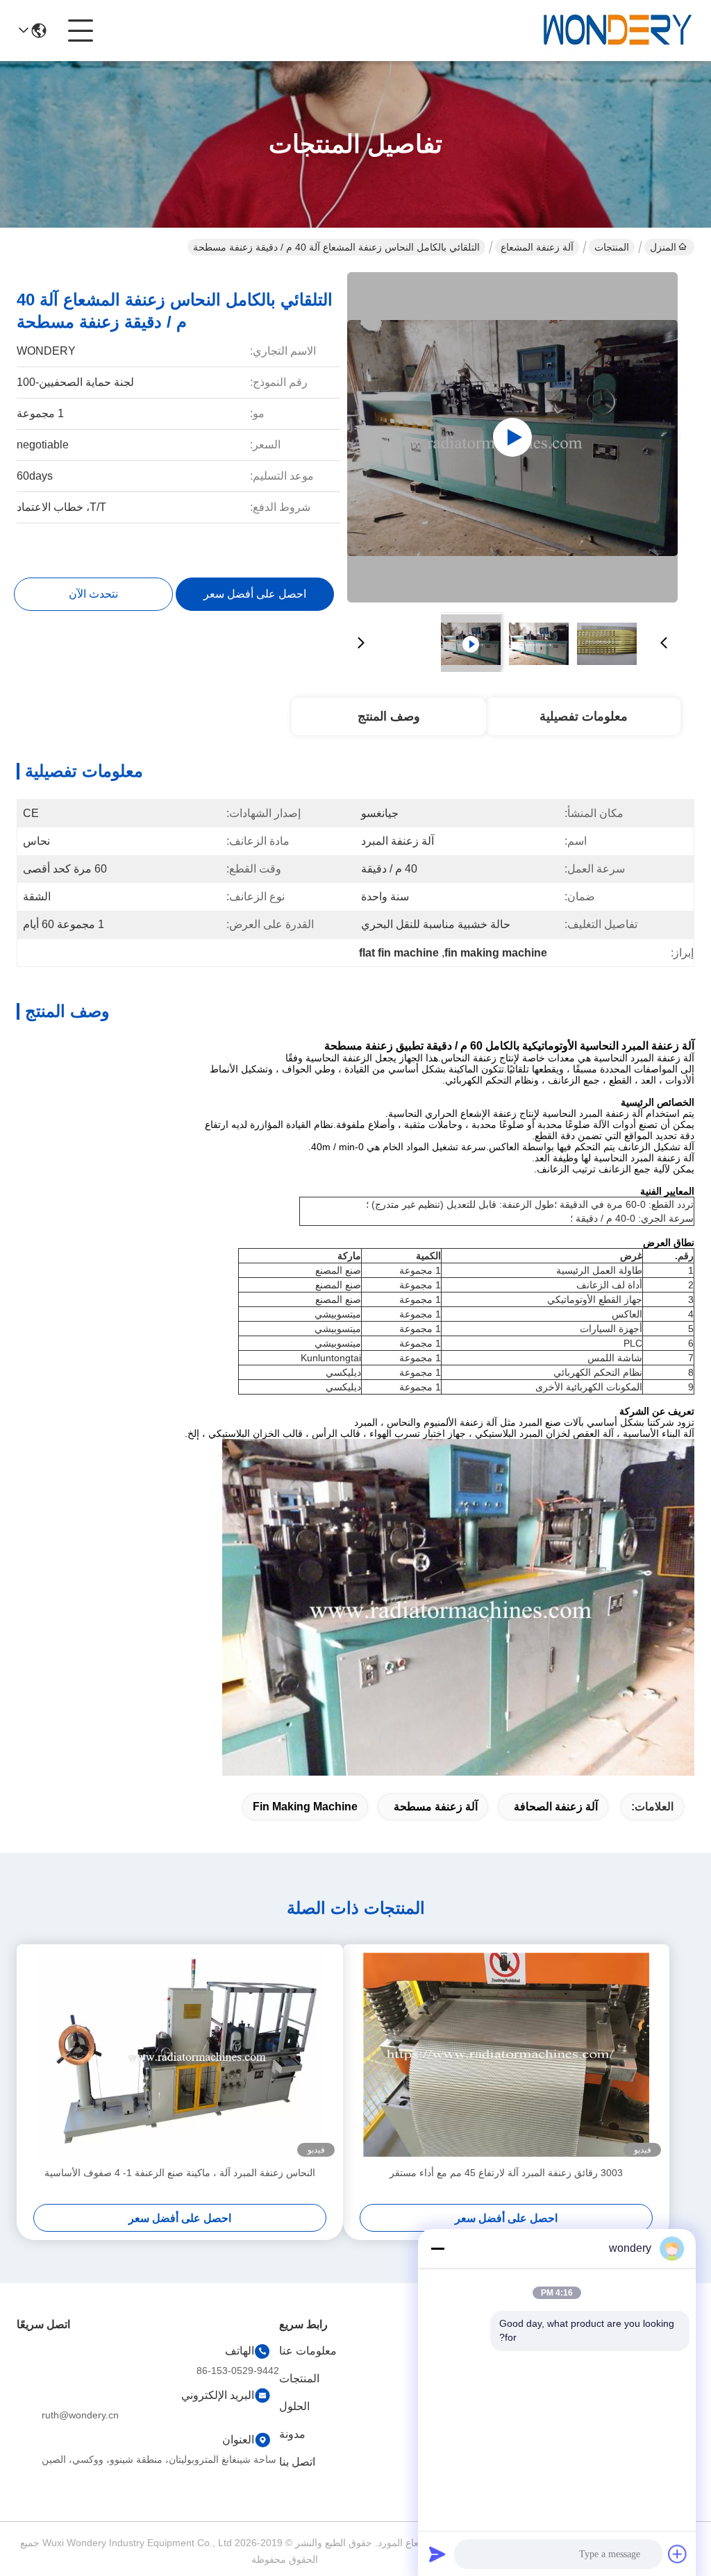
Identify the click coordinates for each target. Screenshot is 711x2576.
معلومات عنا (308, 2351)
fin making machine (305, 1807)
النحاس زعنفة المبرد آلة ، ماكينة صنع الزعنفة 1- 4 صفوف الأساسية (180, 2173)
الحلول (294, 2406)
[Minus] (437, 2248)
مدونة (292, 2434)
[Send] (437, 2554)
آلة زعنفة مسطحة (436, 1807)
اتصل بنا (297, 2462)
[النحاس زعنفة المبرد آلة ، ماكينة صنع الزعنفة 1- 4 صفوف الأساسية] (180, 2055)
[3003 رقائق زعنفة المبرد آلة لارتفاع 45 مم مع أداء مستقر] (506, 2055)
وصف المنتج (389, 716)
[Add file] (678, 2554)
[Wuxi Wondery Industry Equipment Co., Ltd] (618, 31)
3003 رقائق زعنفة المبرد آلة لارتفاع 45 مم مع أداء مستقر (506, 2173)
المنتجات (612, 247)
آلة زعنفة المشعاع (537, 247)
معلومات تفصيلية (584, 716)
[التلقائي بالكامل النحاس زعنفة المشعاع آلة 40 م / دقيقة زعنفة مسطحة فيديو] (512, 437)
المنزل (663, 247)
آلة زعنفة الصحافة (556, 1807)
